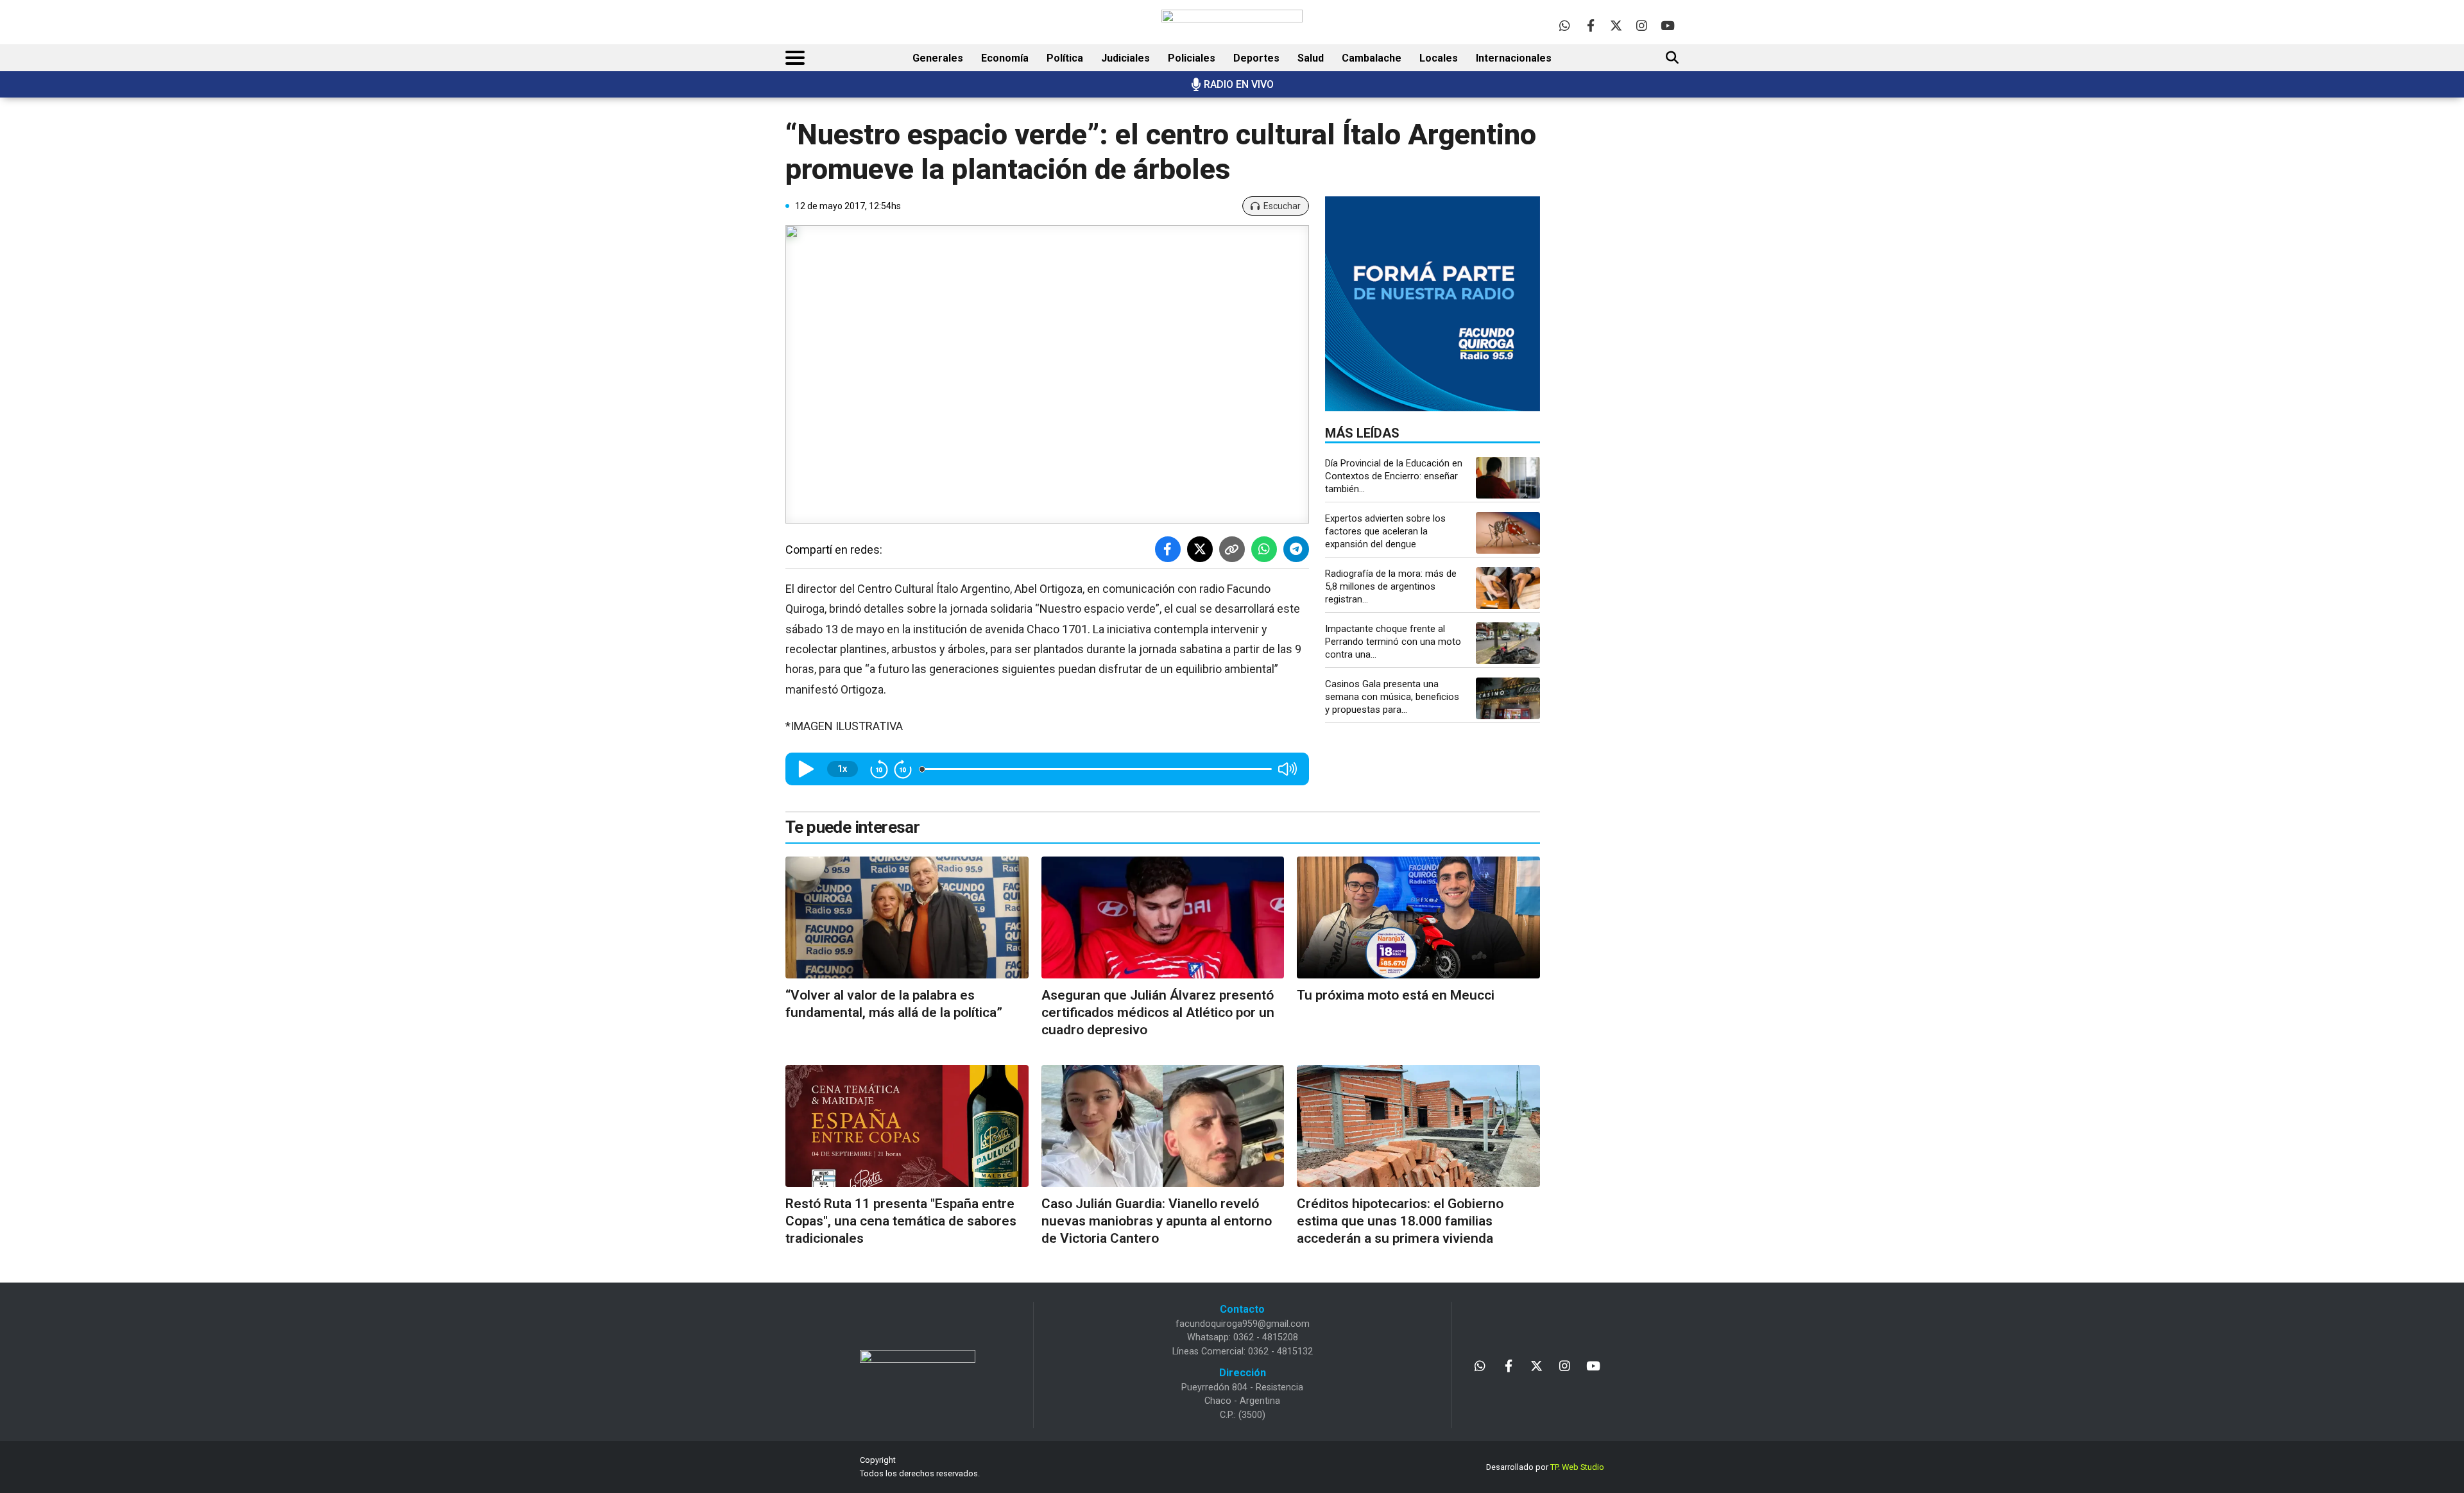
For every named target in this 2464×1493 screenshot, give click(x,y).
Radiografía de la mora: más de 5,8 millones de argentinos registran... (1391, 586)
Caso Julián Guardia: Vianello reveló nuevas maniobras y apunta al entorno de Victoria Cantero (1157, 1221)
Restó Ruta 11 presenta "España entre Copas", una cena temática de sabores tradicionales (901, 1221)
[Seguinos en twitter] (1616, 25)
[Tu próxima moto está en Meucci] (1418, 917)
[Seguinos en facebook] (1590, 25)
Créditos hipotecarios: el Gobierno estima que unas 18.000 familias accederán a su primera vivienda (1400, 1221)
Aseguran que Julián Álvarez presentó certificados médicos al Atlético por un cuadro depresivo (1158, 1013)
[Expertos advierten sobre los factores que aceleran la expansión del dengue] (1508, 533)
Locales (1439, 58)
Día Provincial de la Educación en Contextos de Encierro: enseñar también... (1394, 476)
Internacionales (1514, 58)
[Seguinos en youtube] (1667, 25)
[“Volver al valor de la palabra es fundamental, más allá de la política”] (907, 917)
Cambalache (1372, 58)
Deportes (1256, 58)
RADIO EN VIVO (1239, 84)
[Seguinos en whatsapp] (1565, 25)
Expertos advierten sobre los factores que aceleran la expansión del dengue (1385, 531)
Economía (1005, 58)
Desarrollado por (1545, 1467)
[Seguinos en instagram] (1642, 25)
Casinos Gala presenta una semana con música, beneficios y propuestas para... (1392, 697)
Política (1065, 58)
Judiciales (1125, 58)
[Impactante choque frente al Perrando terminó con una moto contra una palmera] (1508, 643)
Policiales (1192, 58)
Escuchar (1282, 206)
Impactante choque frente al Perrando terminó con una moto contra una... (1393, 642)
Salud (1311, 58)
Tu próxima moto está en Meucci (1396, 995)
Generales (938, 58)
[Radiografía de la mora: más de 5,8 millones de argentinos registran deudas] (1508, 588)
